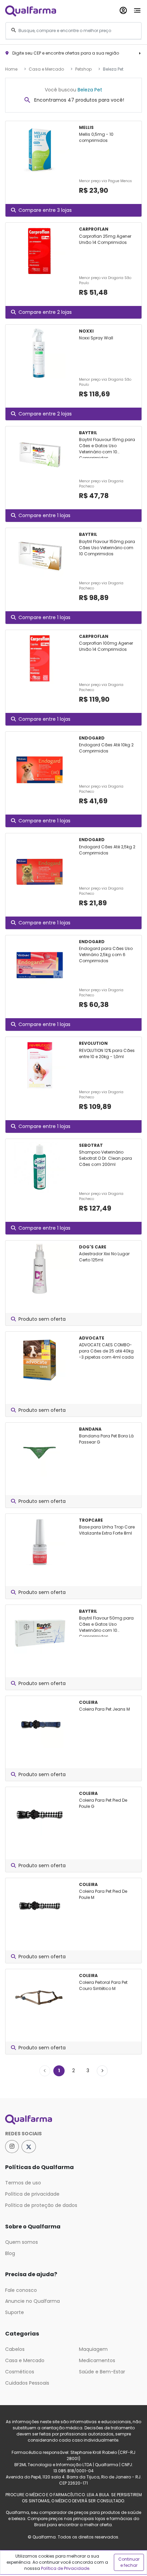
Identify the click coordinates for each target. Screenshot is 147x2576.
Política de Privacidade (65, 2568)
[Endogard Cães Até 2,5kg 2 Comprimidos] (40, 862)
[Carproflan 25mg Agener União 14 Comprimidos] (40, 251)
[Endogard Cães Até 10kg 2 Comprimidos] (40, 760)
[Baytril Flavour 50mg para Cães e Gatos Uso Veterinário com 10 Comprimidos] (40, 1633)
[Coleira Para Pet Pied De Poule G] (40, 1815)
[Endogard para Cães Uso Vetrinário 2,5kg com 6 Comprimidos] (40, 964)
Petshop (83, 69)
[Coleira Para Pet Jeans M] (40, 1724)
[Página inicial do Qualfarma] (73, 2120)
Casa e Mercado (46, 69)
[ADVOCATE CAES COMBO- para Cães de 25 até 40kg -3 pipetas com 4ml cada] (40, 1360)
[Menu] (137, 9)
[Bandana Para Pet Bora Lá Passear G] (40, 1451)
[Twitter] (29, 2147)
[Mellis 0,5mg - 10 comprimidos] (40, 149)
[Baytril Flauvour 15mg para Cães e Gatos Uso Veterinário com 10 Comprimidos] (40, 455)
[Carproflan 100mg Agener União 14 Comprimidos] (40, 658)
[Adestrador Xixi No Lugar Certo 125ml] (40, 1269)
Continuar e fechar (129, 2562)
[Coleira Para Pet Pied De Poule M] (40, 1906)
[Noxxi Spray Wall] (40, 353)
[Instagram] (12, 2147)
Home (11, 69)
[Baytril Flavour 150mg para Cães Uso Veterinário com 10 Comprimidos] (40, 556)
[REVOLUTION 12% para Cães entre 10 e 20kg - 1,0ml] (40, 1065)
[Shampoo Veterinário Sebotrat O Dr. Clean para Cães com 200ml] (40, 1167)
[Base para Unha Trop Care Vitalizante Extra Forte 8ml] (40, 1542)
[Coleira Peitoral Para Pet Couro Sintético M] (40, 1997)
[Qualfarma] (31, 11)
